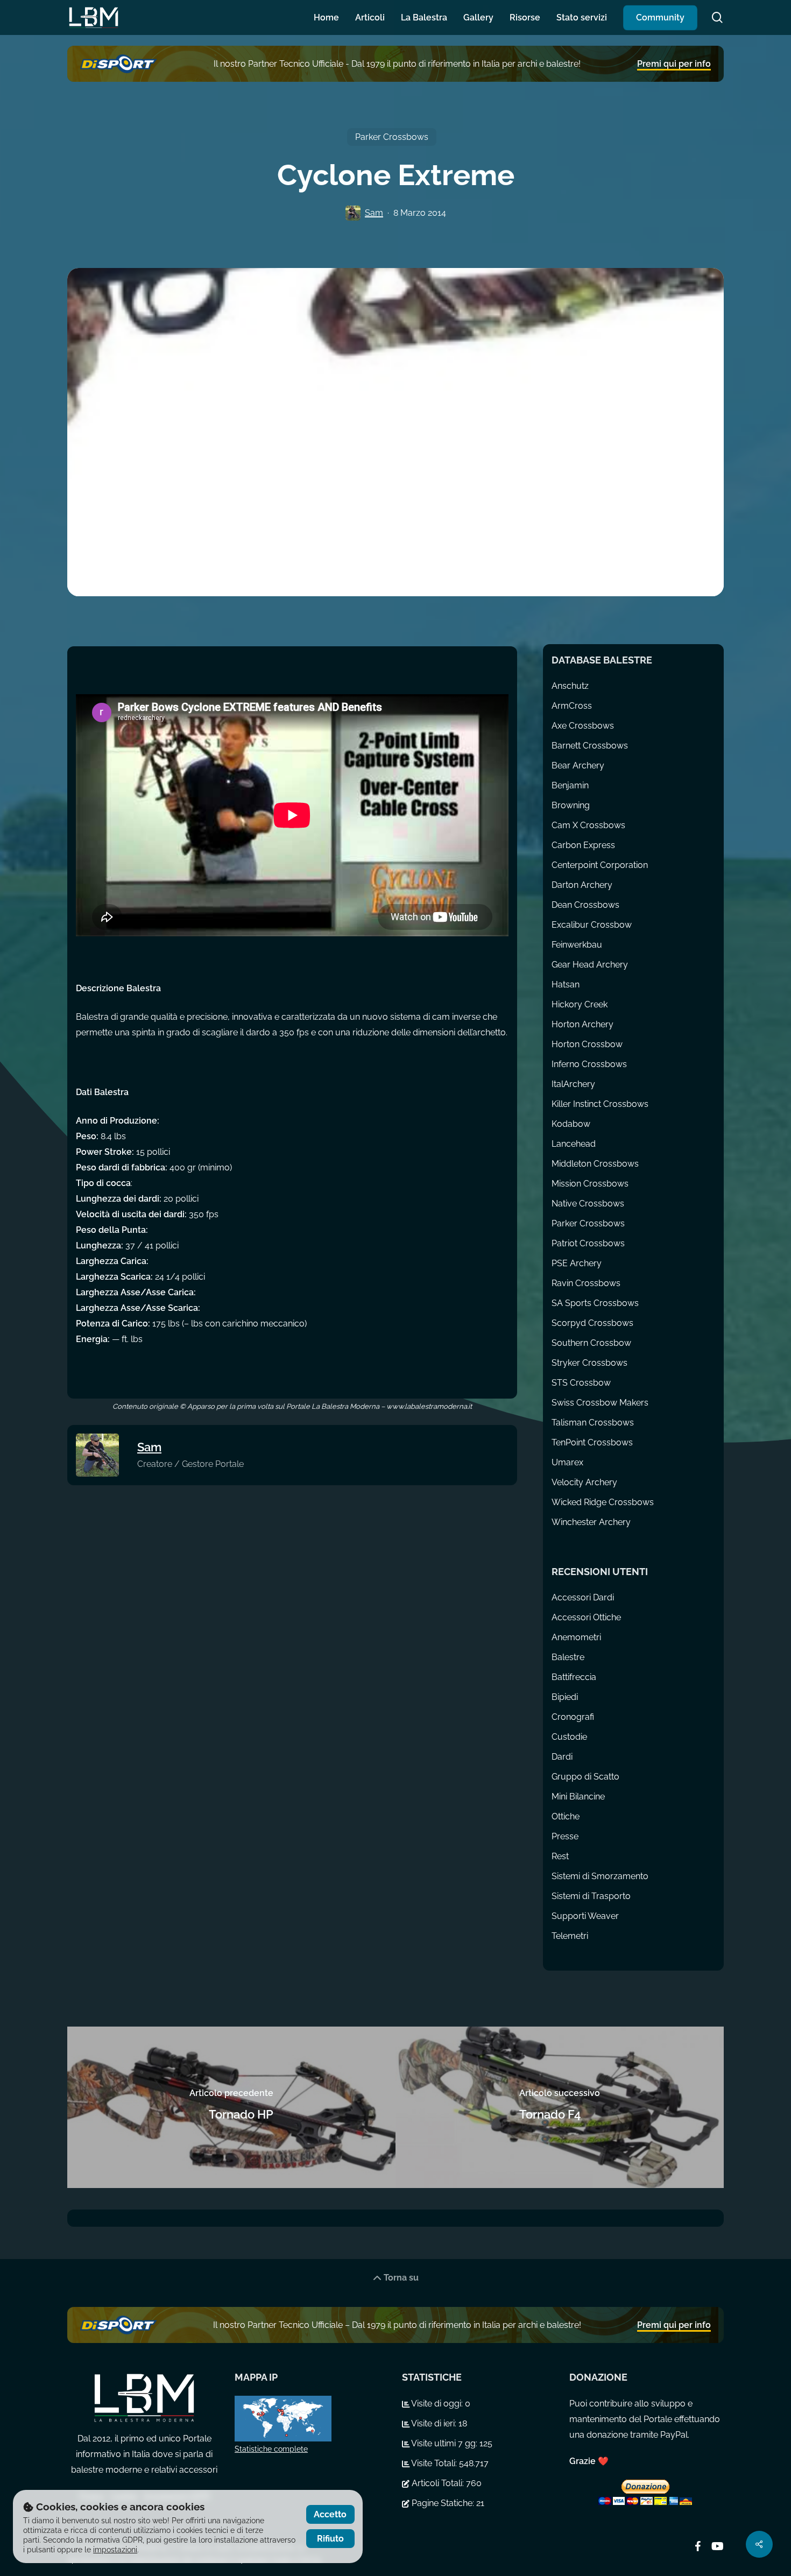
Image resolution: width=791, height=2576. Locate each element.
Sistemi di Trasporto (591, 1896)
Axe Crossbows (583, 726)
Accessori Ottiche (586, 1617)
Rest (560, 1856)
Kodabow (571, 1124)
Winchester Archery (591, 1522)
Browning (571, 805)
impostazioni (115, 2550)
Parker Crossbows (392, 137)
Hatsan (566, 984)
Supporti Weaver (585, 1916)
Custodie (569, 1737)
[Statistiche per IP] (312, 2419)
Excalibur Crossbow (592, 925)
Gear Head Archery (590, 965)
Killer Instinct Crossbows (600, 1104)
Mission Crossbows (590, 1184)
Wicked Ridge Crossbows (603, 1502)
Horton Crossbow (587, 1044)
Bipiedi (565, 1697)
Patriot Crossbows (588, 1243)
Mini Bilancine (578, 1797)
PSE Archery (577, 1263)
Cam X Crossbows (588, 825)
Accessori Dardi (583, 1597)
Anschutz (570, 686)
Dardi (562, 1757)
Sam (374, 213)
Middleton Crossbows (595, 1164)
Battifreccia (574, 1677)
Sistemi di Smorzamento (600, 1876)
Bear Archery (578, 765)
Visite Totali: (434, 2463)
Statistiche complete (271, 2449)
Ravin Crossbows (586, 1283)
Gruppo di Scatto (585, 1777)
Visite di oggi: (437, 2404)
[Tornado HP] (231, 2107)
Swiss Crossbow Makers (600, 1403)
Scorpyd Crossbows (592, 1323)
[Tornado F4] (560, 2107)
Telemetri (570, 1936)
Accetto (330, 2514)
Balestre (568, 1657)
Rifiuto (330, 2539)
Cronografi (573, 1717)
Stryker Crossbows (589, 1363)
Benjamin (570, 785)
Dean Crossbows (585, 905)
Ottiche (566, 1816)
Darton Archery (582, 885)
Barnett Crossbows (590, 746)
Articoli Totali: (438, 2483)
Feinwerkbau (577, 945)
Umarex (567, 1462)
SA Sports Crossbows (595, 1303)
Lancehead (574, 1144)
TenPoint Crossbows (592, 1442)
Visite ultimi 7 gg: (444, 2443)
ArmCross (572, 706)
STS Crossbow (581, 1383)
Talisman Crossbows (593, 1423)
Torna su (400, 2278)
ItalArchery (573, 1084)
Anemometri (576, 1637)
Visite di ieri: (434, 2423)
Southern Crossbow (591, 1343)
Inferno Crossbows (589, 1064)
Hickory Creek (580, 1004)
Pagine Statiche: (443, 2503)
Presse (565, 1836)
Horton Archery (582, 1024)
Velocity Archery (584, 1482)
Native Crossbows (588, 1204)
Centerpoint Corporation (600, 865)
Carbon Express (583, 845)
